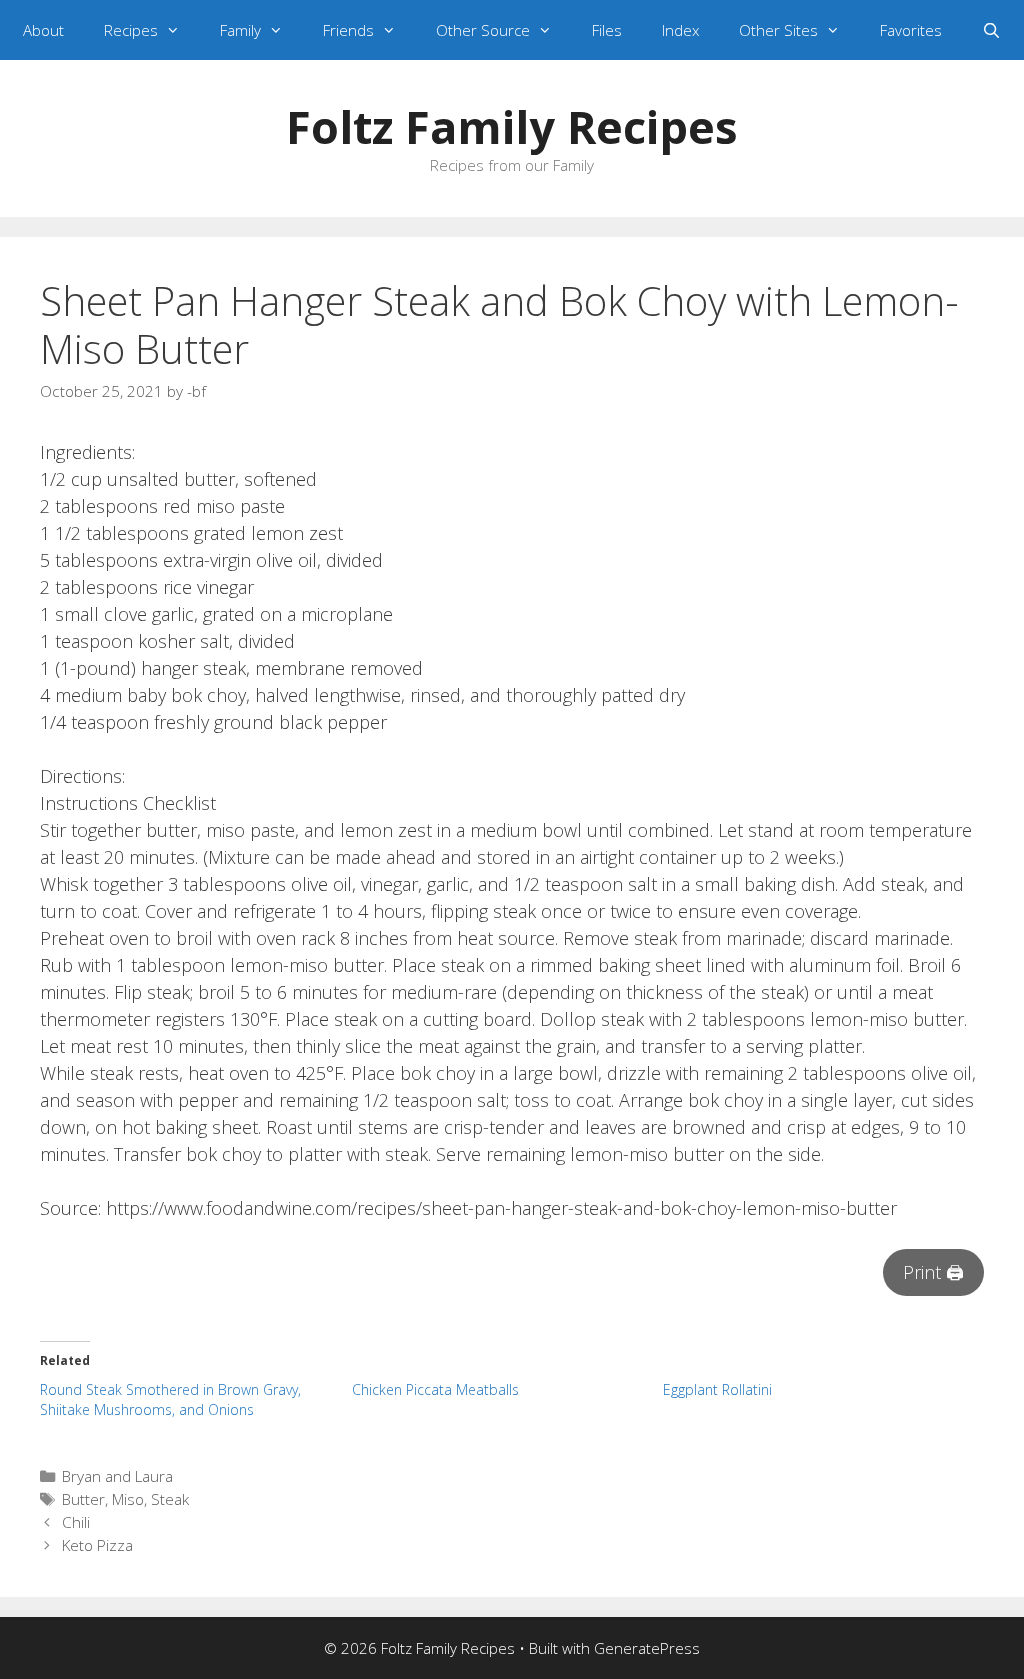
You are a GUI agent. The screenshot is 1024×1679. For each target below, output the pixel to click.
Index (680, 30)
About (43, 30)
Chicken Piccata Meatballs (435, 1389)
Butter (83, 1499)
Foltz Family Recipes (512, 126)
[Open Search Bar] (991, 30)
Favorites (911, 30)
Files (607, 30)
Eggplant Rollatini (717, 1389)
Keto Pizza (97, 1545)
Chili (76, 1522)
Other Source (483, 30)
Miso (128, 1499)
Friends (348, 30)
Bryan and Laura (117, 1476)
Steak (170, 1499)
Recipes (131, 30)
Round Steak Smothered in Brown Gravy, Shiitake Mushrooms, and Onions (170, 1399)
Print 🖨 (933, 1272)
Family (240, 30)
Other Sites (778, 30)
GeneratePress (647, 1648)
